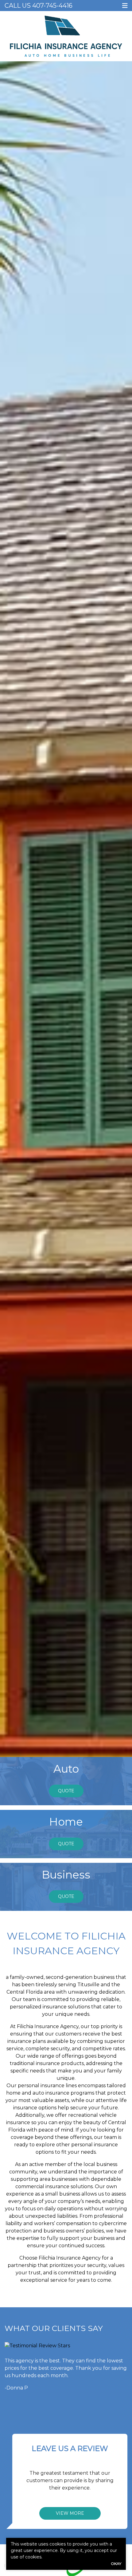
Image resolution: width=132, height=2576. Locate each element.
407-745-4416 (52, 6)
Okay (116, 2564)
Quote (66, 1791)
